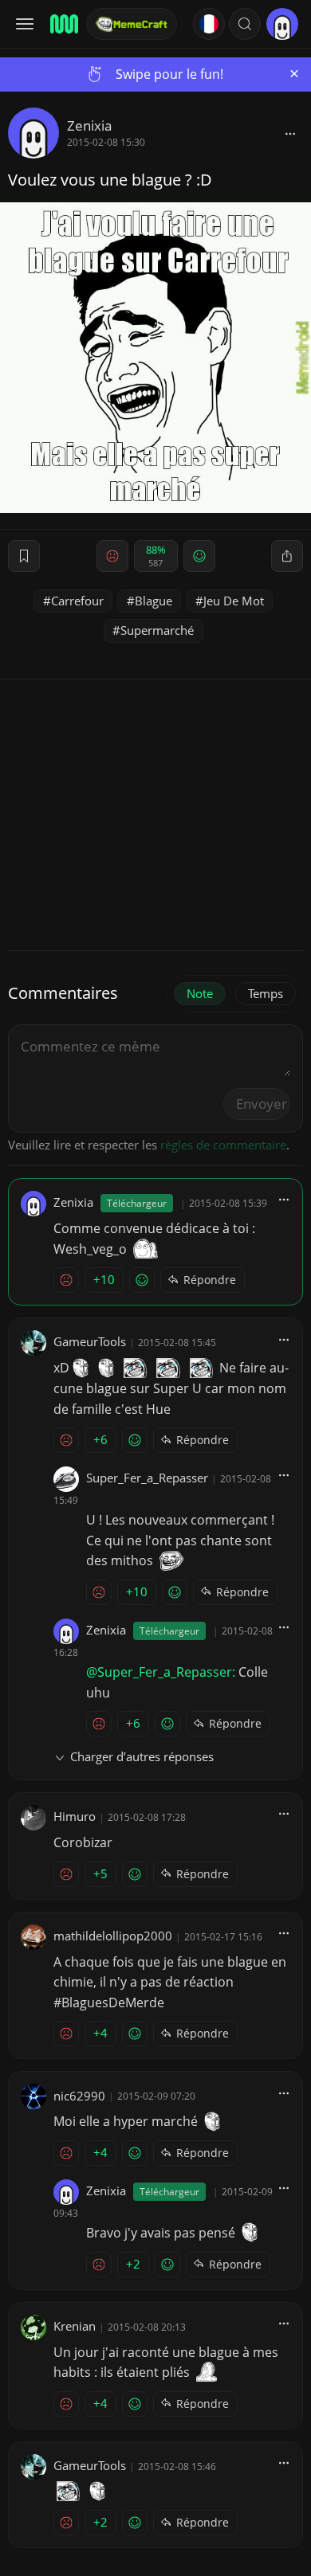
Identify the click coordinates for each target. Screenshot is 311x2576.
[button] (245, 24)
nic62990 (79, 2096)
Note (200, 993)
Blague (154, 601)
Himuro (75, 1816)
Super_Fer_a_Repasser (147, 1478)
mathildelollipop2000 (113, 1936)
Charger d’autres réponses (142, 1756)
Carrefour (77, 601)
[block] (290, 133)
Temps (266, 993)
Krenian (75, 2326)
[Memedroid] (63, 24)
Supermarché (157, 630)
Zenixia (89, 125)
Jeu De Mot (234, 601)
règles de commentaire (223, 1145)
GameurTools (90, 1341)
